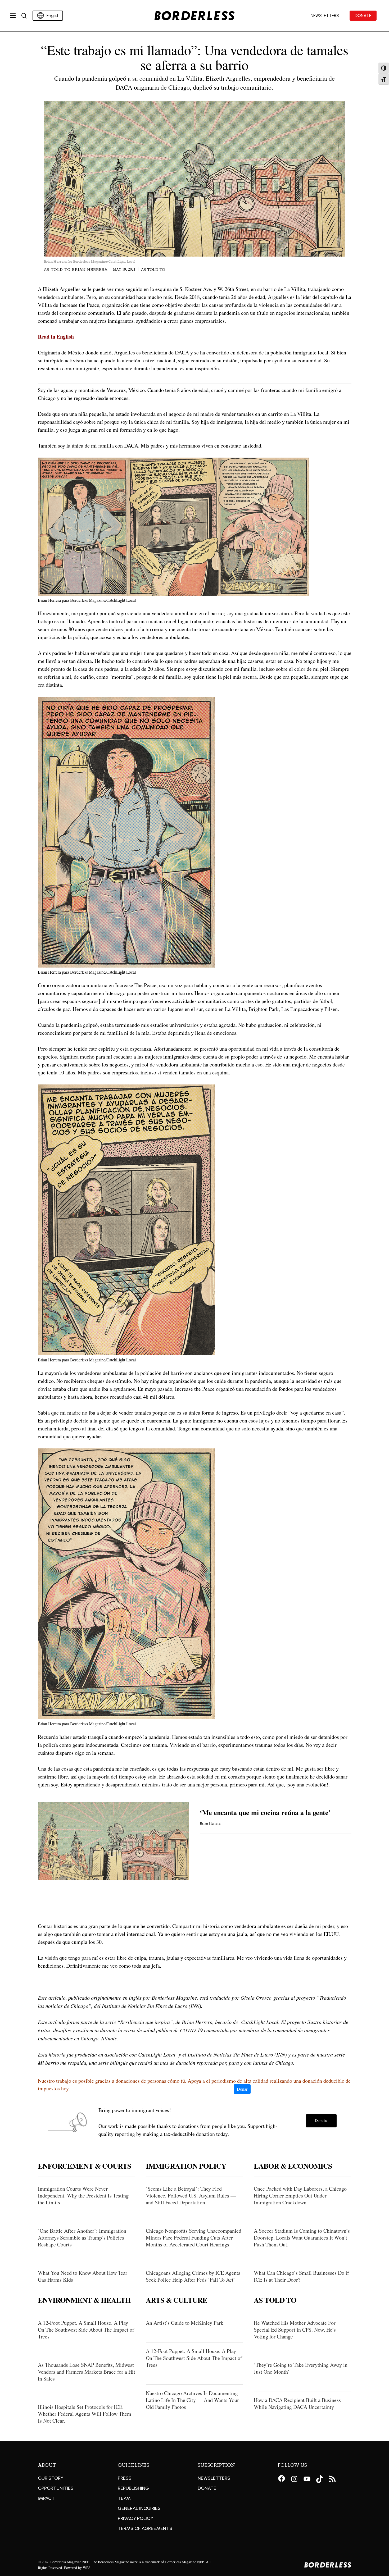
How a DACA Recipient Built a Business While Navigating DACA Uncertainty (297, 2403)
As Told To (153, 270)
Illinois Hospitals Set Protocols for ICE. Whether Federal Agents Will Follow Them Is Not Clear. (85, 2414)
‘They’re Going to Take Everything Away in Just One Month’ (301, 2368)
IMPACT (46, 2498)
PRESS (125, 2478)
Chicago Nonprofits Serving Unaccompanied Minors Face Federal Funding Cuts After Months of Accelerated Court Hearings (194, 2238)
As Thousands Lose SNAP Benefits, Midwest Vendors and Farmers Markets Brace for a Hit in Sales (87, 2372)
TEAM (124, 2498)
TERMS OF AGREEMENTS (145, 2528)
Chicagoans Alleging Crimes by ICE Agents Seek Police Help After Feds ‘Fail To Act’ (193, 2276)
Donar (242, 2089)
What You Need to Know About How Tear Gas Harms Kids (83, 2276)
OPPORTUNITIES (56, 2488)
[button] (321, 2121)
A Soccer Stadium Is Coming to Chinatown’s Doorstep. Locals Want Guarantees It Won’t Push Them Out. (302, 2238)
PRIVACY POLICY (135, 2518)
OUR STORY (51, 2478)
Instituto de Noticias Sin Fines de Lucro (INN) (237, 2054)
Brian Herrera (90, 270)
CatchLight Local (260, 2022)
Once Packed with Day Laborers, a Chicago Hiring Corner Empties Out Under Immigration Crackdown (300, 2196)
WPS (87, 2568)
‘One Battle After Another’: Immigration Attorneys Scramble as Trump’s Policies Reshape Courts (82, 2238)
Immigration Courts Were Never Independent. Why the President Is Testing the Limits (83, 2196)
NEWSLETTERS (214, 2478)
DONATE (207, 2488)
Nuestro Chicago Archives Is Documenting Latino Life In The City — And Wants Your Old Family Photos (192, 2400)
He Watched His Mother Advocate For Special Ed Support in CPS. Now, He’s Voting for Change (295, 2330)
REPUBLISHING (133, 2488)
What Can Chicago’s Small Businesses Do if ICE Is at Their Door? (301, 2276)
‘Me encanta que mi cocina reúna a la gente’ (265, 1812)
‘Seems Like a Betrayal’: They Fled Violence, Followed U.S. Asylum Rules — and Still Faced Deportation (191, 2196)
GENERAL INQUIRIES (139, 2508)
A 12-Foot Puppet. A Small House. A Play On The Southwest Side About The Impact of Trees (86, 2330)
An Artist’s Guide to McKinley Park (185, 2323)
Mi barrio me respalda (62, 2063)
